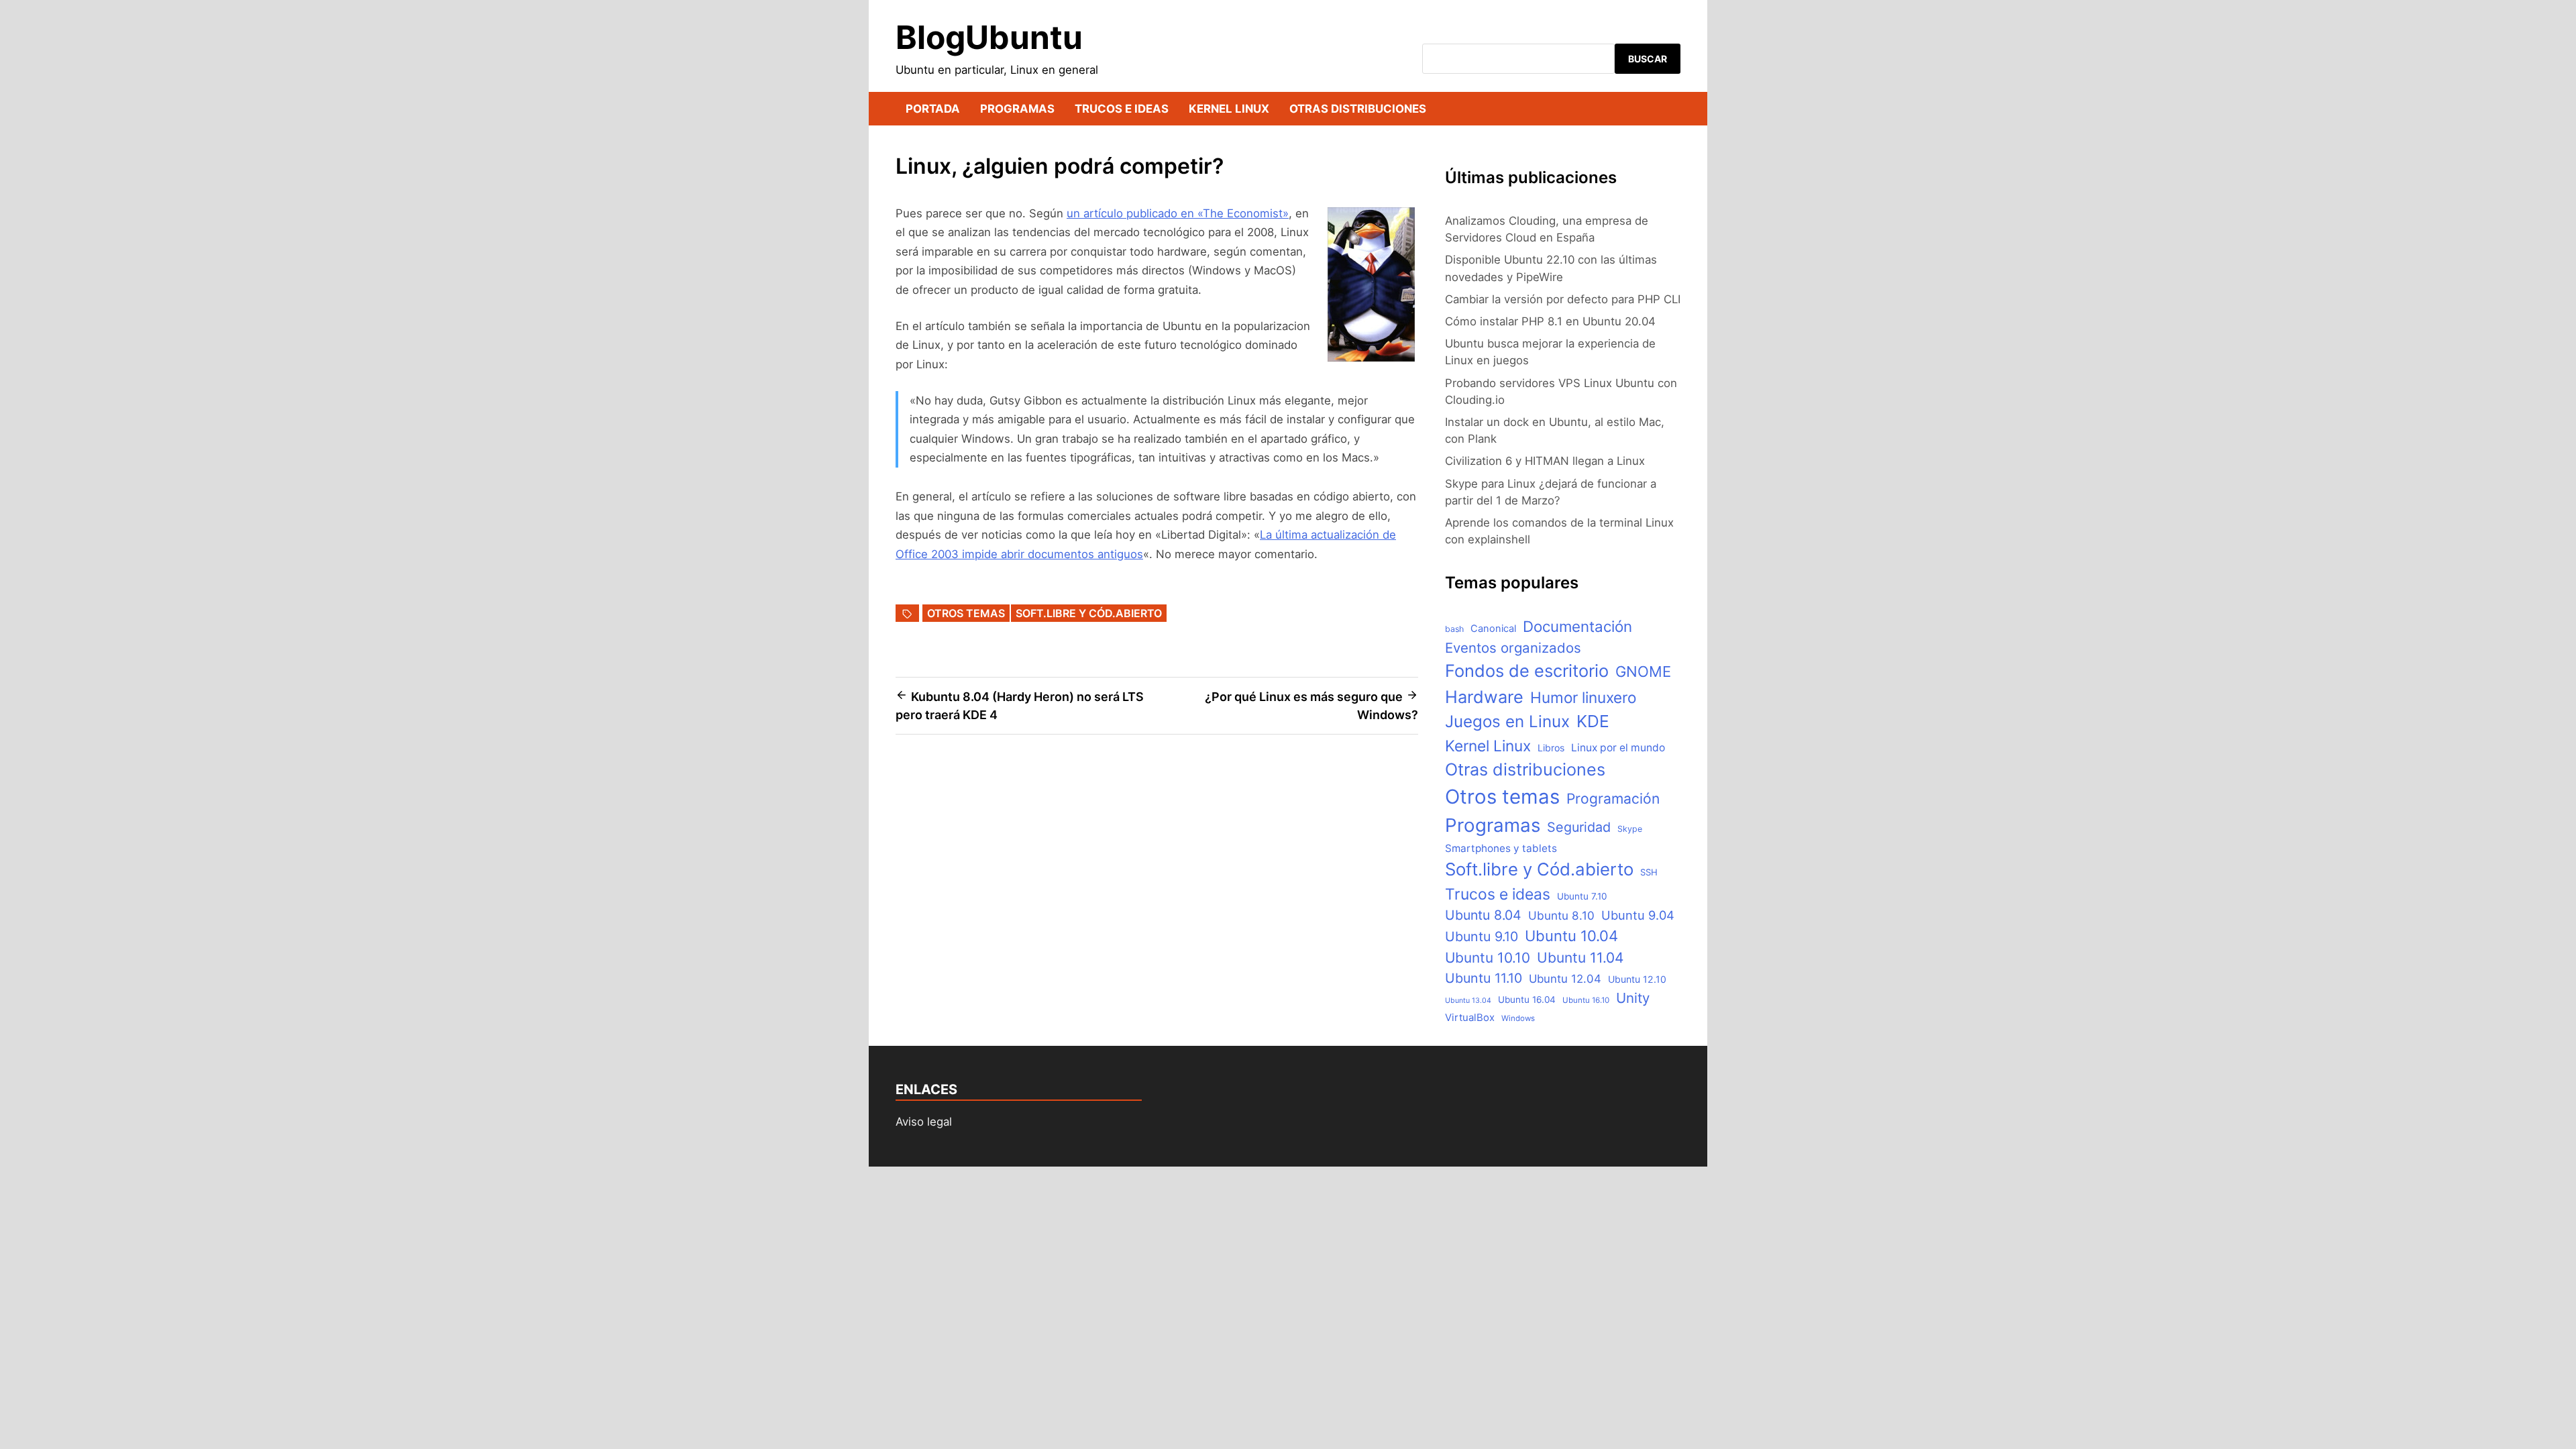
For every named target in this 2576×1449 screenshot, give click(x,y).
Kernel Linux (1229, 109)
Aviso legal (924, 1122)
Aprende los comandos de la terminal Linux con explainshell (1559, 531)
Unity (1633, 998)
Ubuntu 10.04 (1571, 936)
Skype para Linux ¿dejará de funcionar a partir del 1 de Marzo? (1551, 492)
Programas (1017, 109)
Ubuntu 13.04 (1468, 1001)
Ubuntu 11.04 (1580, 958)
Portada (933, 109)
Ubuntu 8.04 (1483, 915)
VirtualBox (1470, 1018)
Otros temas (966, 613)
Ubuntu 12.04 (1565, 979)
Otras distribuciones (1358, 109)
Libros (1551, 748)
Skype (1630, 829)
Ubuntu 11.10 (1484, 978)
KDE (1593, 721)
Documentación (1577, 626)
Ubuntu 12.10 (1637, 979)
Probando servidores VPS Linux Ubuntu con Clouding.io (1561, 391)
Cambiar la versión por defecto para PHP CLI (1563, 299)
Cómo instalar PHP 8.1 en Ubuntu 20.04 (1550, 321)
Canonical (1493, 629)
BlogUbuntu (989, 37)
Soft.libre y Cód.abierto (1089, 613)
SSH (1649, 872)
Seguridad (1579, 827)
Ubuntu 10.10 (1488, 958)
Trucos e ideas (1122, 109)
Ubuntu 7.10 (1582, 896)
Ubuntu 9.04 (1638, 915)
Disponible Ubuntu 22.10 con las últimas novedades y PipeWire (1551, 268)
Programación (1613, 799)
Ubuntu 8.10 (1561, 915)
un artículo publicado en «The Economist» (1178, 213)
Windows (1518, 1018)
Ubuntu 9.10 (1482, 936)
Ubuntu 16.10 (1586, 1000)
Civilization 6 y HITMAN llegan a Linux (1545, 461)
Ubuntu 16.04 (1527, 1000)
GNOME (1643, 672)
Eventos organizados (1513, 648)
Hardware (1484, 697)
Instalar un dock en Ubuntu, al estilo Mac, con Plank (1555, 430)
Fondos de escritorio (1527, 670)
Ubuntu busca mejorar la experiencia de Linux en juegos (1550, 352)
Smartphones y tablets (1501, 848)
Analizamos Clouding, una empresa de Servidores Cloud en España (1547, 229)
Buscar (1648, 59)
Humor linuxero (1583, 697)
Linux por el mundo (1618, 748)
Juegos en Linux (1507, 721)
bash (1454, 629)
